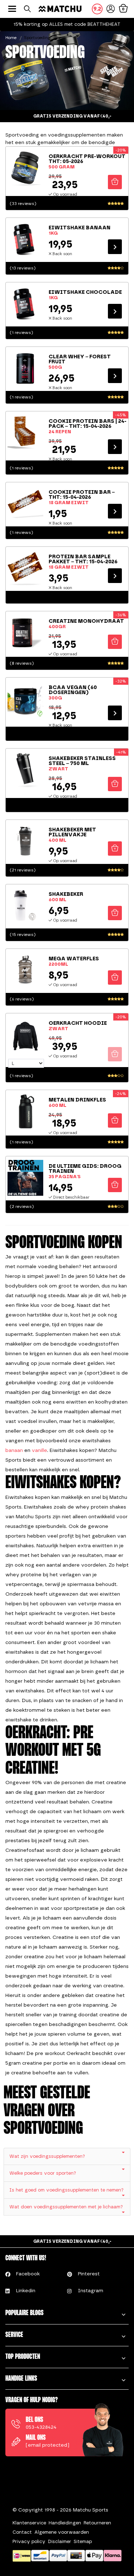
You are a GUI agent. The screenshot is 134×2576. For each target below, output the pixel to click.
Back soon (115, 246)
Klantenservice (29, 2523)
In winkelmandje (115, 182)
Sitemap (83, 2541)
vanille (39, 1450)
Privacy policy (29, 2541)
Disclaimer (59, 2541)
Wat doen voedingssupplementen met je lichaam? (66, 2207)
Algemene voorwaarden (62, 2532)
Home (11, 38)
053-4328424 (41, 2427)
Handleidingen (65, 2523)
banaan (14, 1450)
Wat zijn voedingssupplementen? (47, 2156)
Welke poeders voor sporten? (43, 2173)
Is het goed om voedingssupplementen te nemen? (66, 2190)
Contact (22, 2532)
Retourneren (97, 2523)
